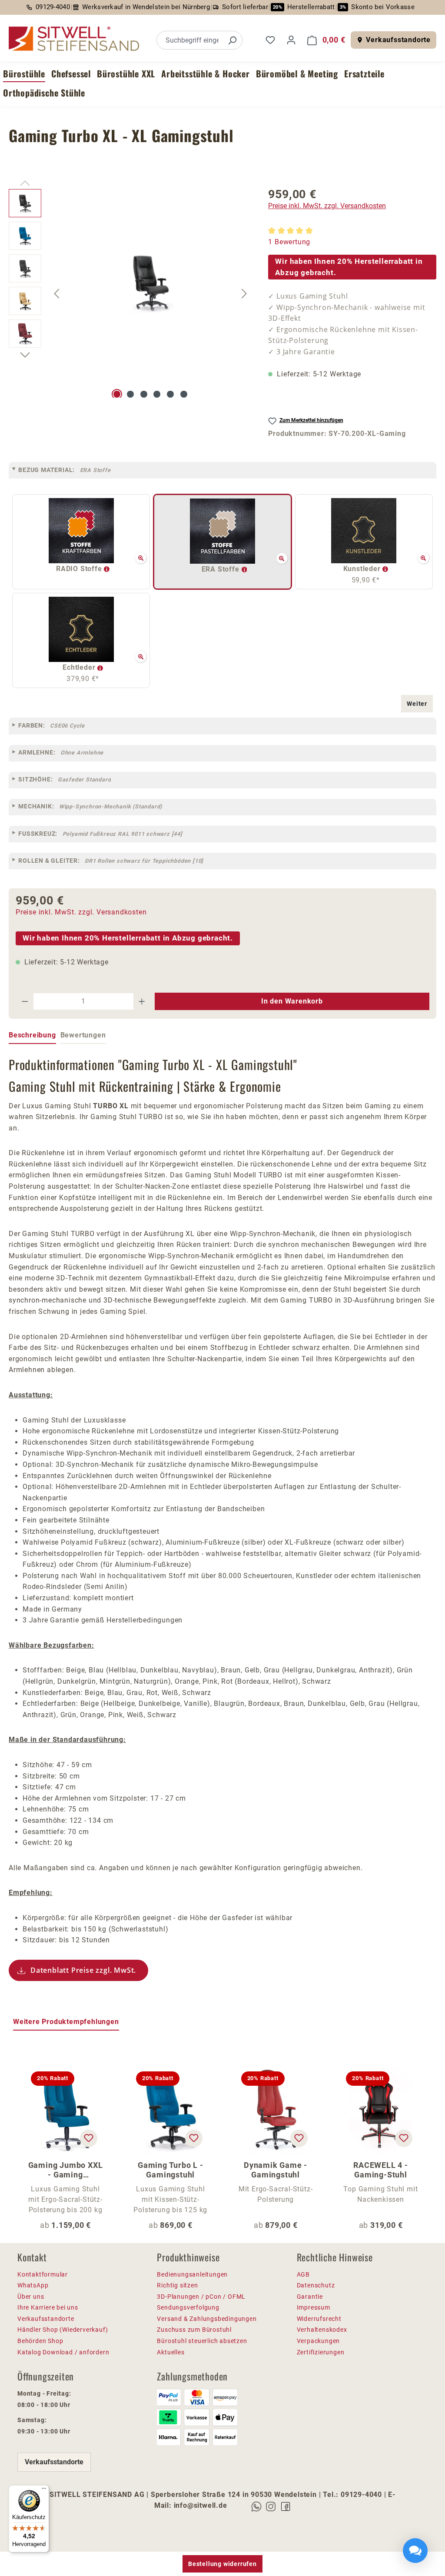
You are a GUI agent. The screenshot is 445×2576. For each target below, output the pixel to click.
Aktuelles (171, 2352)
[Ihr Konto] (291, 40)
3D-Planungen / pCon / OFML (201, 2297)
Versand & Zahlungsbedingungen (207, 2319)
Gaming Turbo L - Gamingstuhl (171, 2170)
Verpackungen (319, 2341)
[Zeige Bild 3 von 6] (144, 394)
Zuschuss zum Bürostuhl (194, 2330)
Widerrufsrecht (319, 2319)
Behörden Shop (40, 2341)
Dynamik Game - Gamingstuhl (276, 2170)
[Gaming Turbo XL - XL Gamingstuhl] (151, 283)
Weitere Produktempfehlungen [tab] (66, 2022)
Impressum (314, 2307)
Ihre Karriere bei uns (48, 2307)
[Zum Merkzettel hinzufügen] (89, 2138)
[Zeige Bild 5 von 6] (170, 394)
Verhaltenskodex (322, 2330)
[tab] (32, 1036)
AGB (303, 2274)
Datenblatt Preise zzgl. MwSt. (83, 1970)
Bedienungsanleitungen (192, 2274)
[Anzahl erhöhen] (142, 1001)
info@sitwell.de (201, 2505)
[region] (130, 293)
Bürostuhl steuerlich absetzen (202, 2341)
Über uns (31, 2297)
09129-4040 (53, 7)
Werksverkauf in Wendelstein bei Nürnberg (146, 7)
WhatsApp (33, 2285)
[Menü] (44, 2490)
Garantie (310, 2297)
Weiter (417, 704)
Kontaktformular (43, 2274)
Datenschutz (316, 2285)
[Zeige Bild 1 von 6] (117, 394)
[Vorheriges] (56, 294)
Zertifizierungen (321, 2352)
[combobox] (190, 40)
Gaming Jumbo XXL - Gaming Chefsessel (66, 2170)
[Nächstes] (244, 294)
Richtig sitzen (177, 2285)
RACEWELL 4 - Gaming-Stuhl (381, 2170)
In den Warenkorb (292, 1001)
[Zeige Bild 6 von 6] (184, 394)
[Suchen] (232, 40)
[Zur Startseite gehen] (74, 39)
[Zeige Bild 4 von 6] (157, 394)
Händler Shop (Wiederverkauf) (63, 2330)
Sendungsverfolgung (188, 2307)
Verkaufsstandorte (398, 40)
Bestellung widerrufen (222, 2564)
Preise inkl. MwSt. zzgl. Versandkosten (327, 206)
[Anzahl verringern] (25, 1001)
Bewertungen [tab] (83, 1035)
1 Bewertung (289, 242)
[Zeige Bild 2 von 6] (130, 394)
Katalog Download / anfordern (63, 2352)
